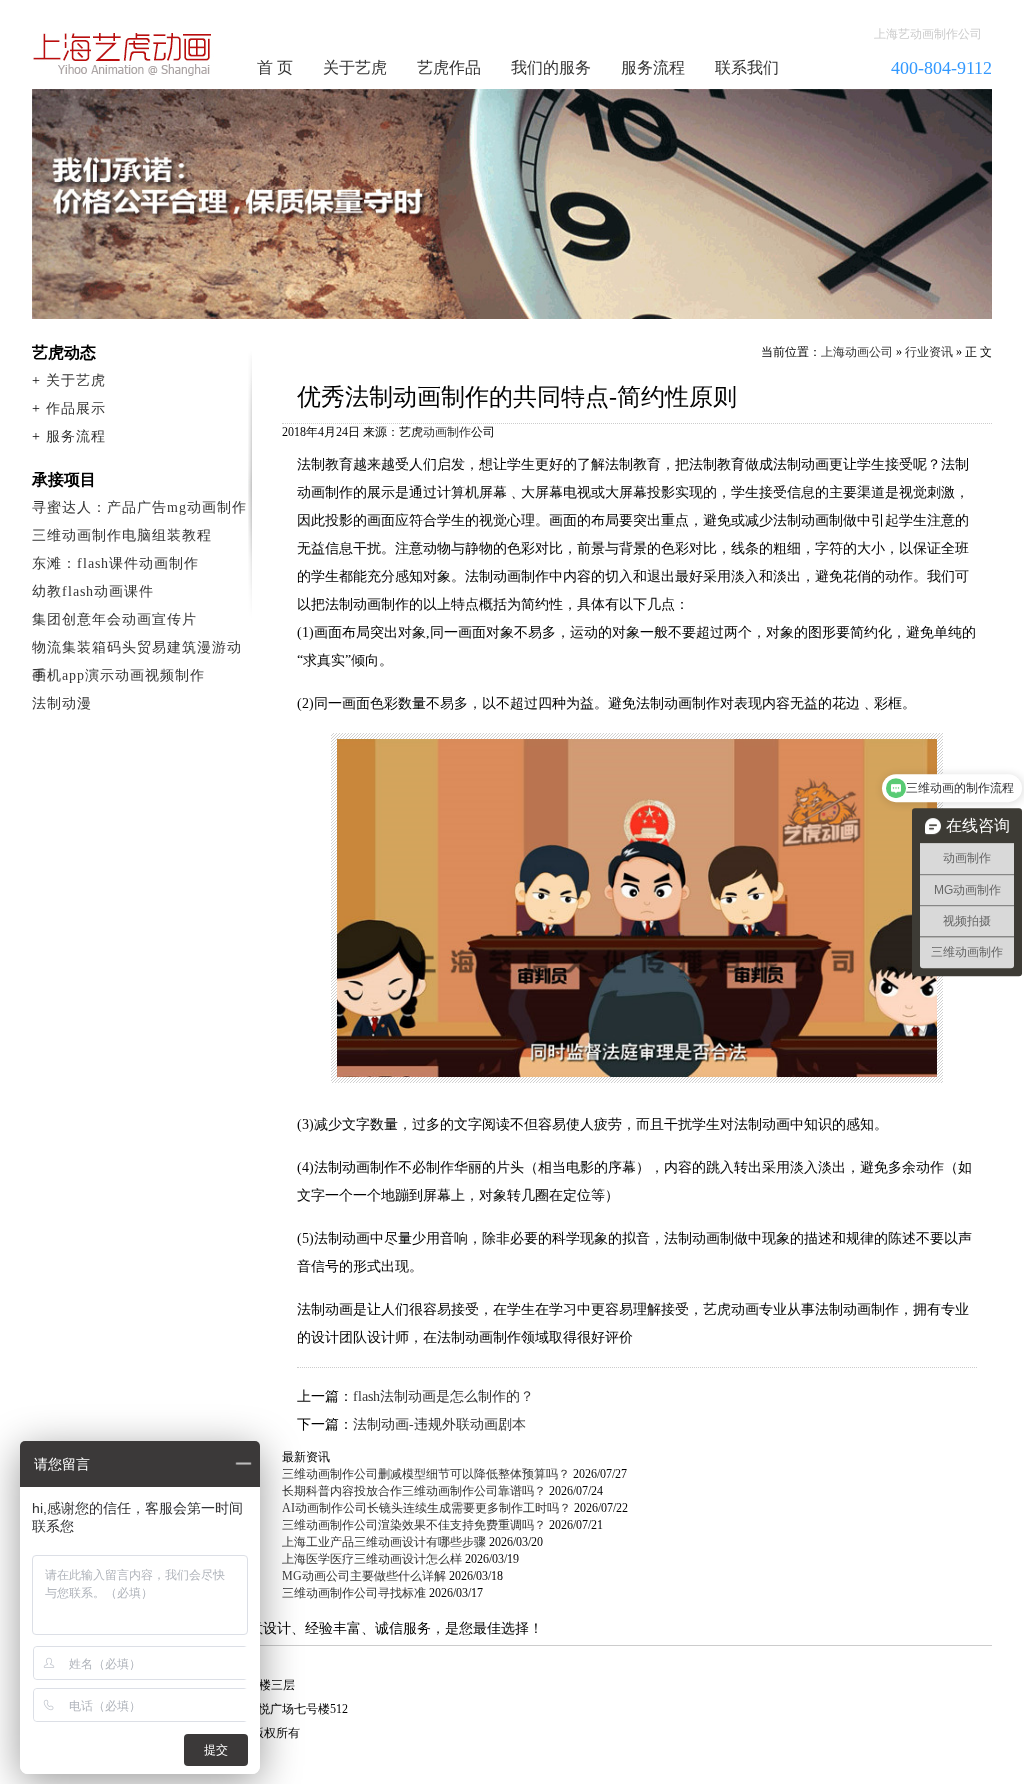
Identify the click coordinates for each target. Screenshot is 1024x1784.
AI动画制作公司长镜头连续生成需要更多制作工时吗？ (426, 1508)
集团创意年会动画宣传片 (114, 619)
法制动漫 (62, 703)
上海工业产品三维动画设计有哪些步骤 (384, 1542)
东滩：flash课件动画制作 (115, 563)
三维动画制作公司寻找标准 (354, 1593)
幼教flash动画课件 (93, 591)
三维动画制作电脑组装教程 (122, 535)
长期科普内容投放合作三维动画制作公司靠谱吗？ (414, 1491)
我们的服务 (551, 67)
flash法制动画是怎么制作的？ (443, 1396)
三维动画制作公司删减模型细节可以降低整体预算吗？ (426, 1474)
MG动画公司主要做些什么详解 (364, 1576)
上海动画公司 (857, 352)
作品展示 (76, 408)
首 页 (275, 67)
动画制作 (447, 432)
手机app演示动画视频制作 (118, 675)
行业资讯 (929, 352)
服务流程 (653, 67)
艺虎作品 (449, 67)
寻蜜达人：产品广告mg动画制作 (139, 507)
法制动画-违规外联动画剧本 (439, 1424)
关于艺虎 (355, 67)
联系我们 (747, 67)
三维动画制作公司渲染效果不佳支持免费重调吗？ (414, 1525)
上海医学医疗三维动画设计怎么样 (372, 1559)
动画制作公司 (123, 54)
